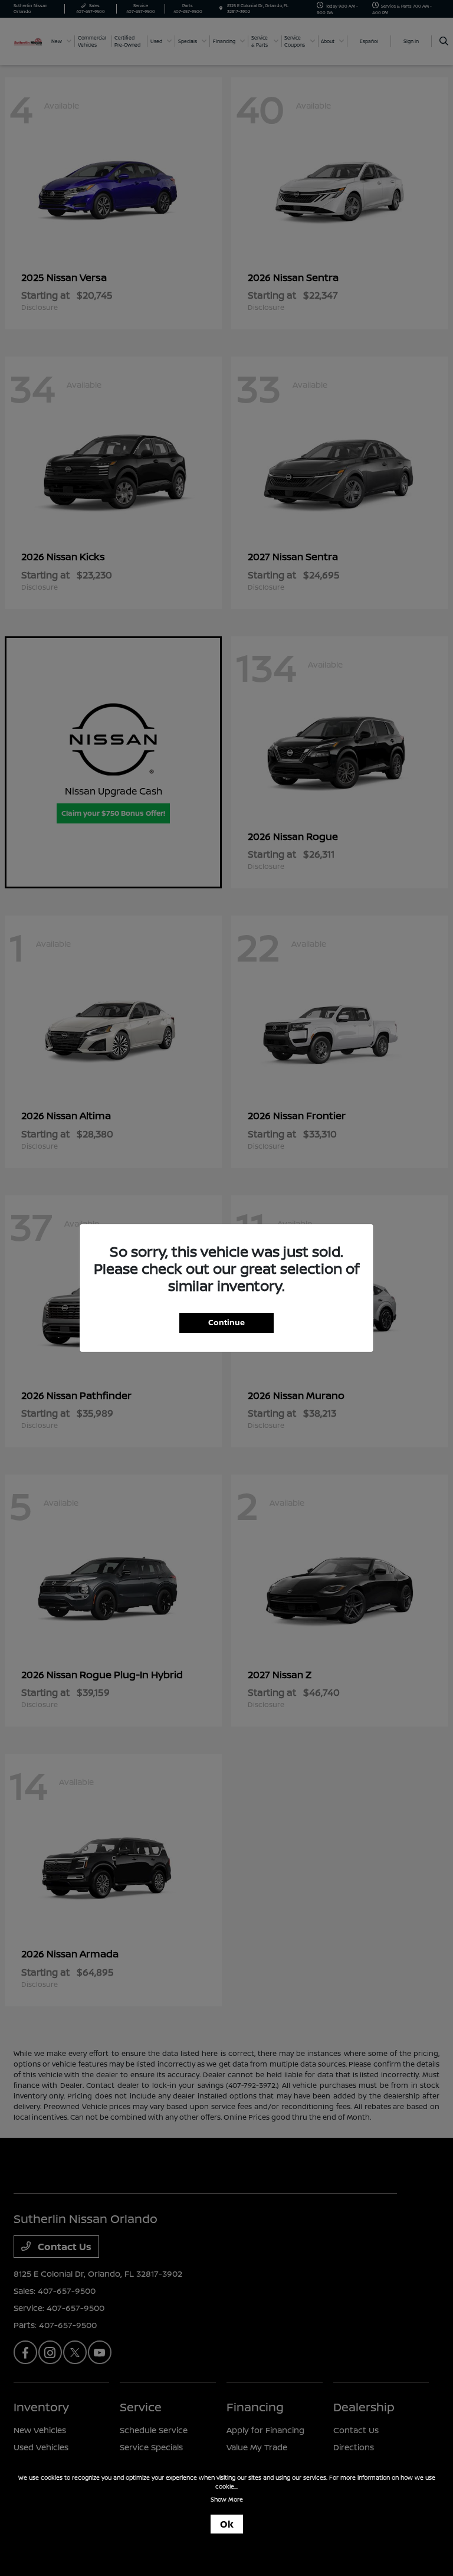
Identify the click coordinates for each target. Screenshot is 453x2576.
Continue (226, 1322)
